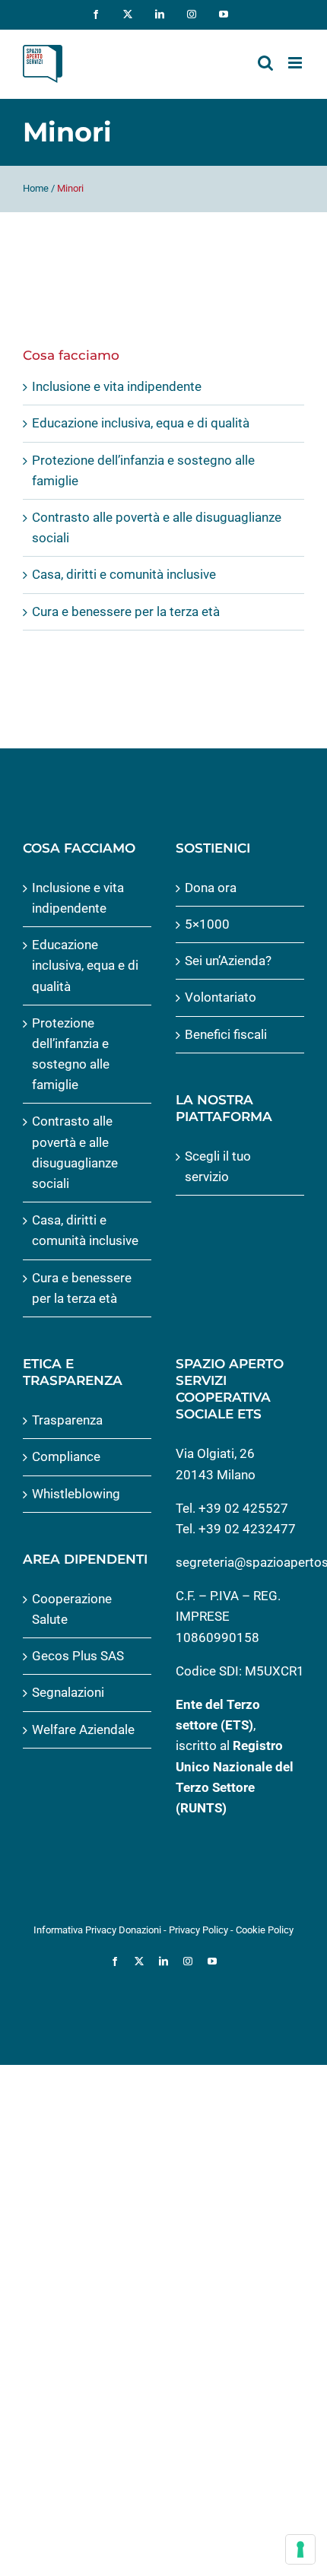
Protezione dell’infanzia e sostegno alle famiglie (71, 1054)
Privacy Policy (198, 1930)
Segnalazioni (68, 1692)
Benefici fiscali (226, 1034)
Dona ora (211, 888)
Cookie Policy (265, 1930)
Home (36, 188)
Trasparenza (67, 1420)
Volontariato (221, 997)
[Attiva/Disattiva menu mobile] (296, 63)
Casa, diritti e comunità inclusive (124, 574)
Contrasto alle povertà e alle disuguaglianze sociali (75, 1152)
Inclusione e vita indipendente (117, 386)
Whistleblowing (76, 1494)
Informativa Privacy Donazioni (97, 1930)
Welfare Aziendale (83, 1730)
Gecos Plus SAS (78, 1656)
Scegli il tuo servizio (218, 1166)
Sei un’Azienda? (228, 961)
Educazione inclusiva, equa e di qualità (141, 423)
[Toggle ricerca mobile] (265, 63)
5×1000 (207, 924)
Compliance (66, 1456)
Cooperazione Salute (72, 1609)
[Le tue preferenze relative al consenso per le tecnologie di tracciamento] (300, 2549)
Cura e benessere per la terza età (126, 611)
